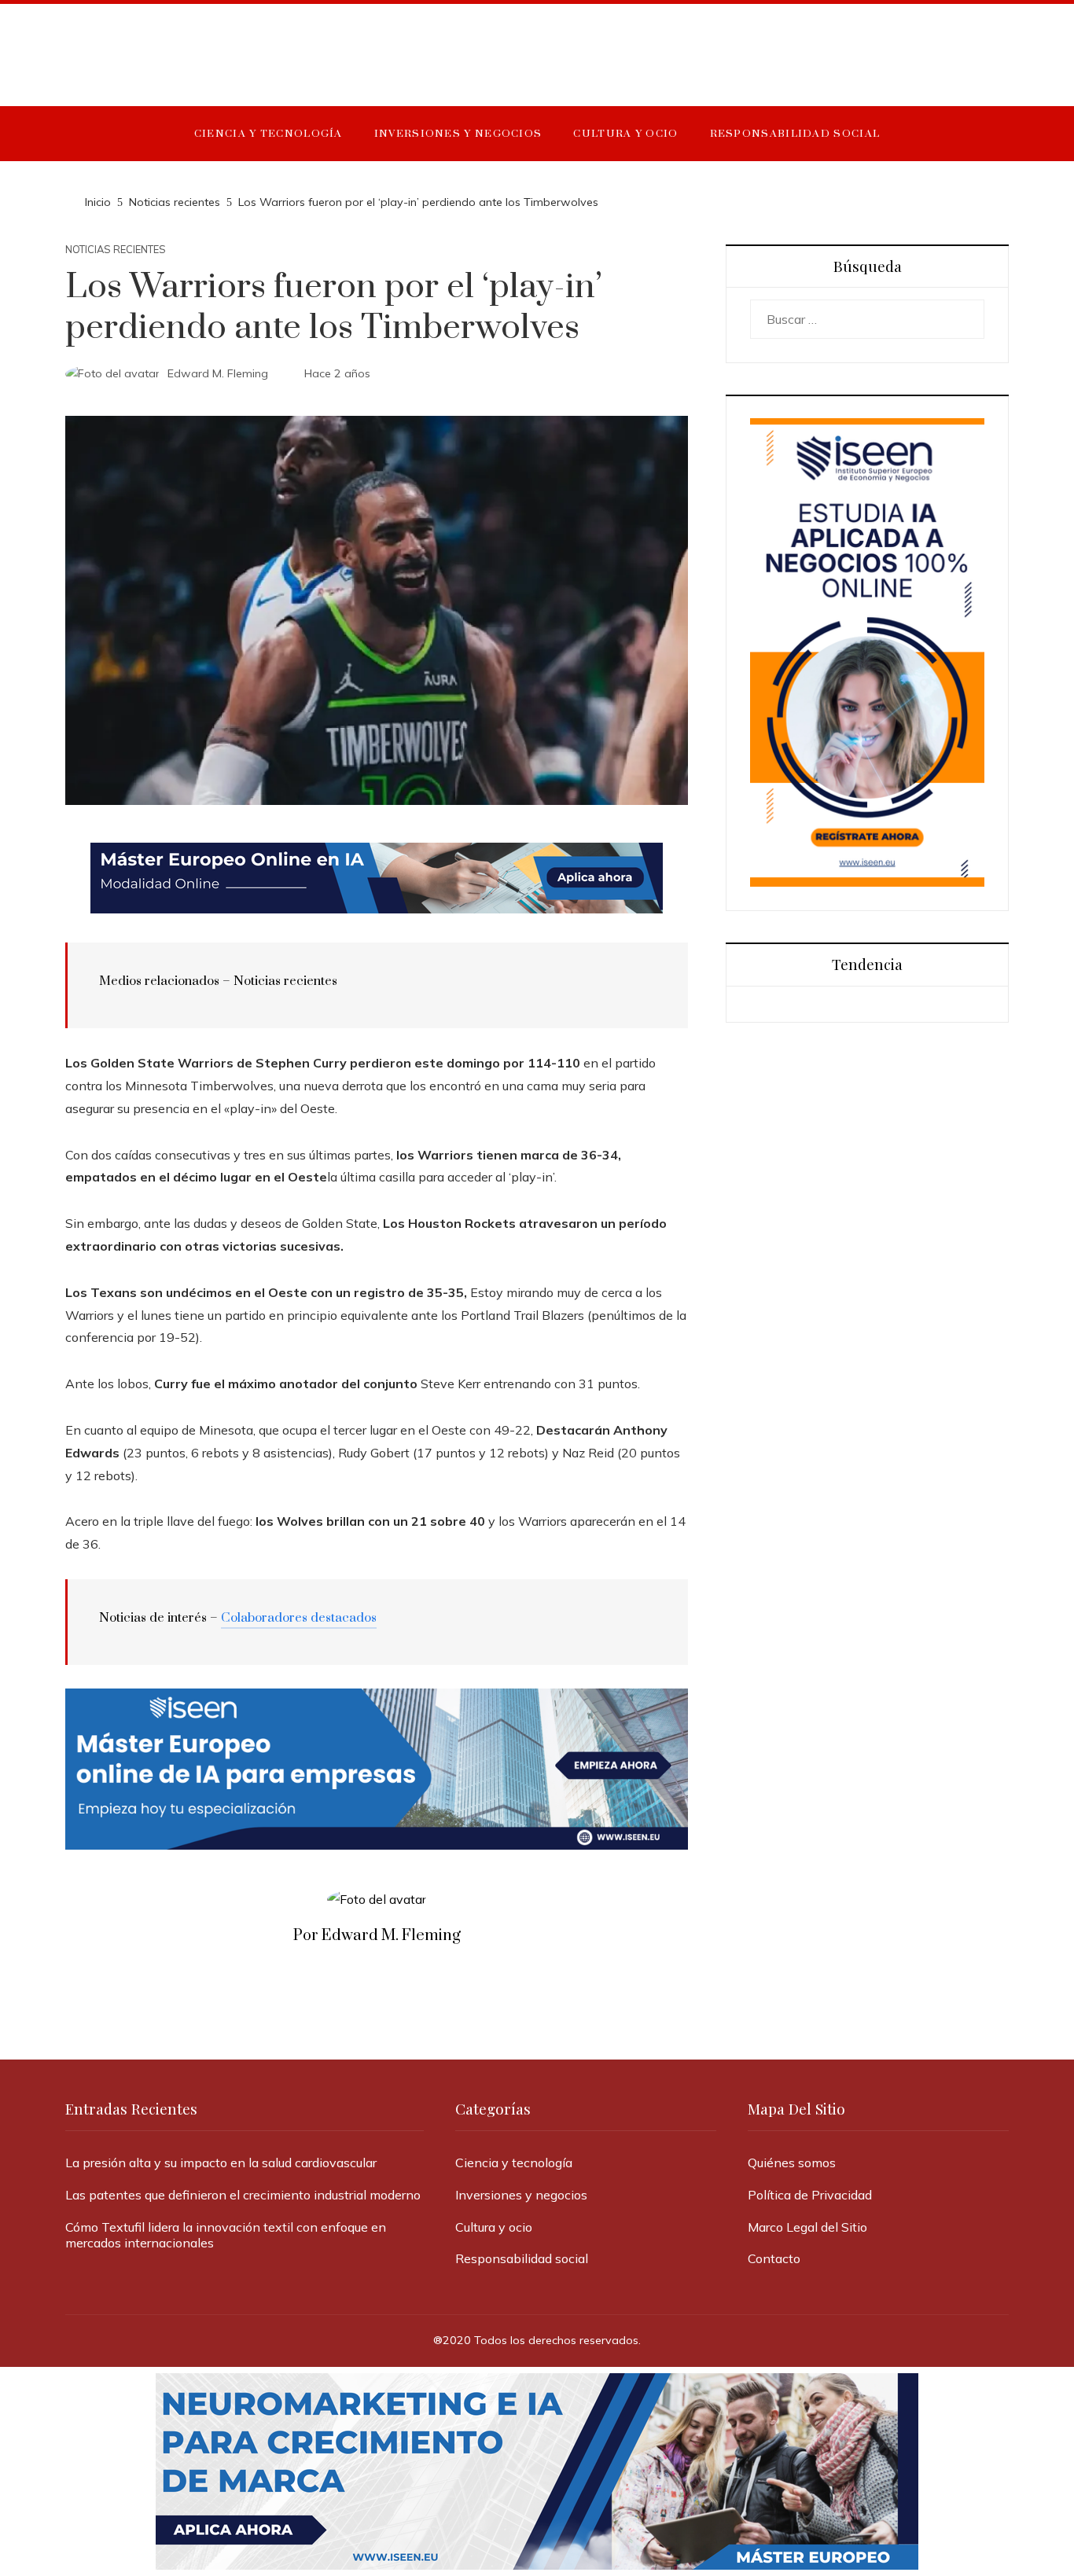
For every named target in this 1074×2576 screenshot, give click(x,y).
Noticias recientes (116, 250)
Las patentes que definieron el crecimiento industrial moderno (243, 2195)
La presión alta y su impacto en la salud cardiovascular (221, 2163)
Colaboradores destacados (299, 1618)
